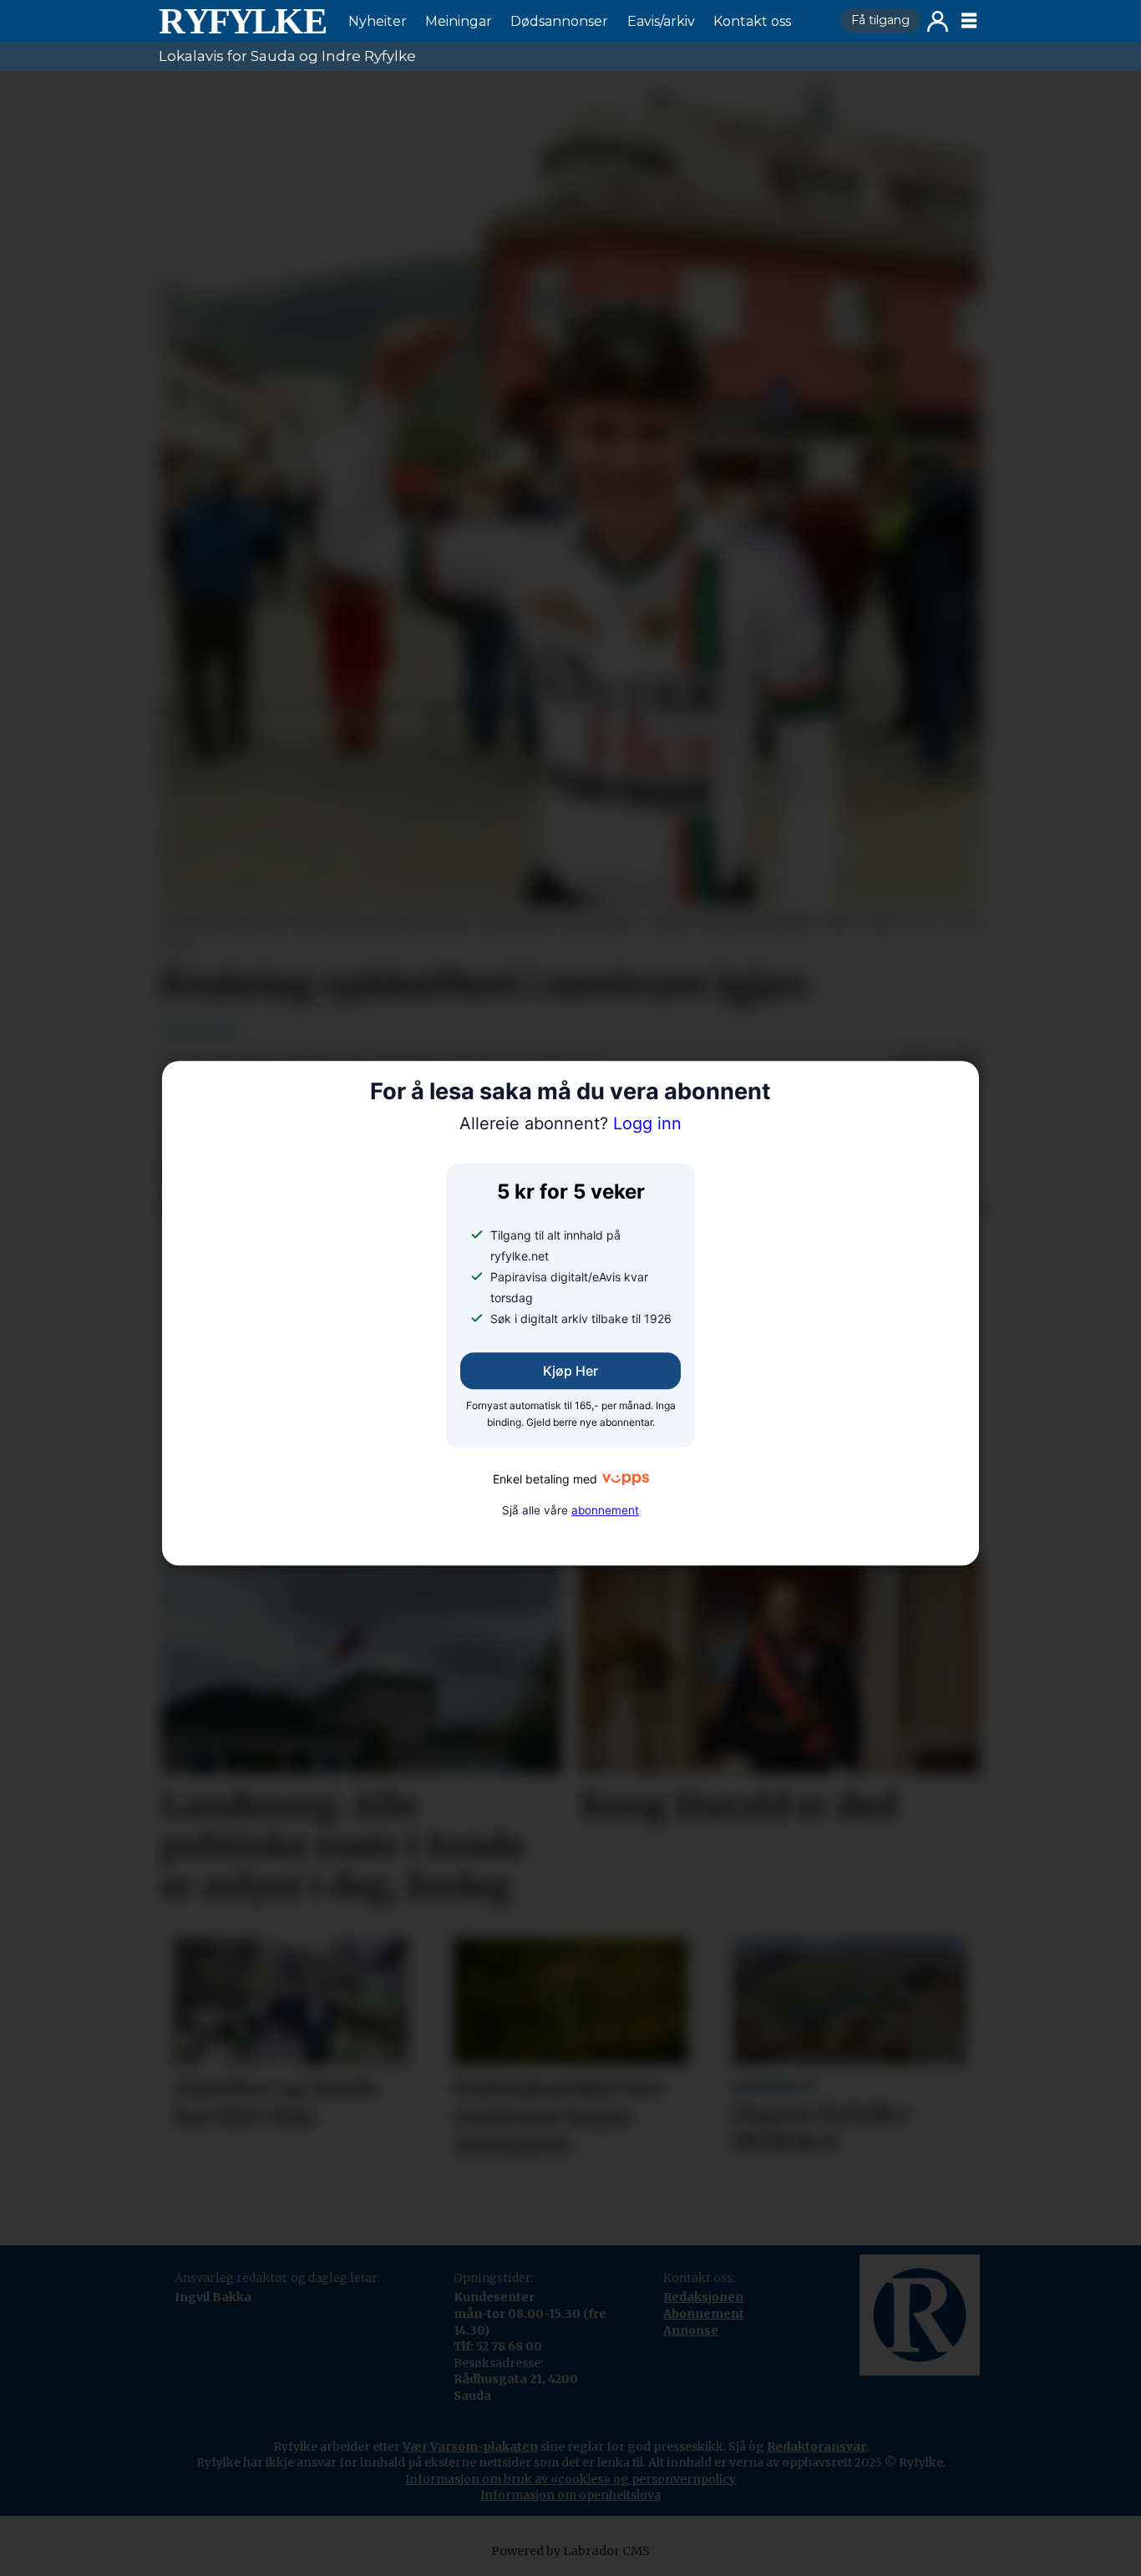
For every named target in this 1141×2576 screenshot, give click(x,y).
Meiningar (459, 21)
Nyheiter (378, 21)
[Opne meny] (969, 21)
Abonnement (704, 2314)
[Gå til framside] (242, 21)
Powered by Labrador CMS (570, 2551)
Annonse (691, 2330)
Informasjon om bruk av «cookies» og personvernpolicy (570, 2479)
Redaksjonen (703, 2297)
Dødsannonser (559, 21)
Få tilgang (880, 20)
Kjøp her (570, 1372)
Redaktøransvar (816, 2447)
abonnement (605, 1510)
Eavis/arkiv (661, 21)
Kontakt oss (752, 21)
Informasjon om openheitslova (570, 2495)
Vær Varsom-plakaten (470, 2447)
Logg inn (938, 21)
